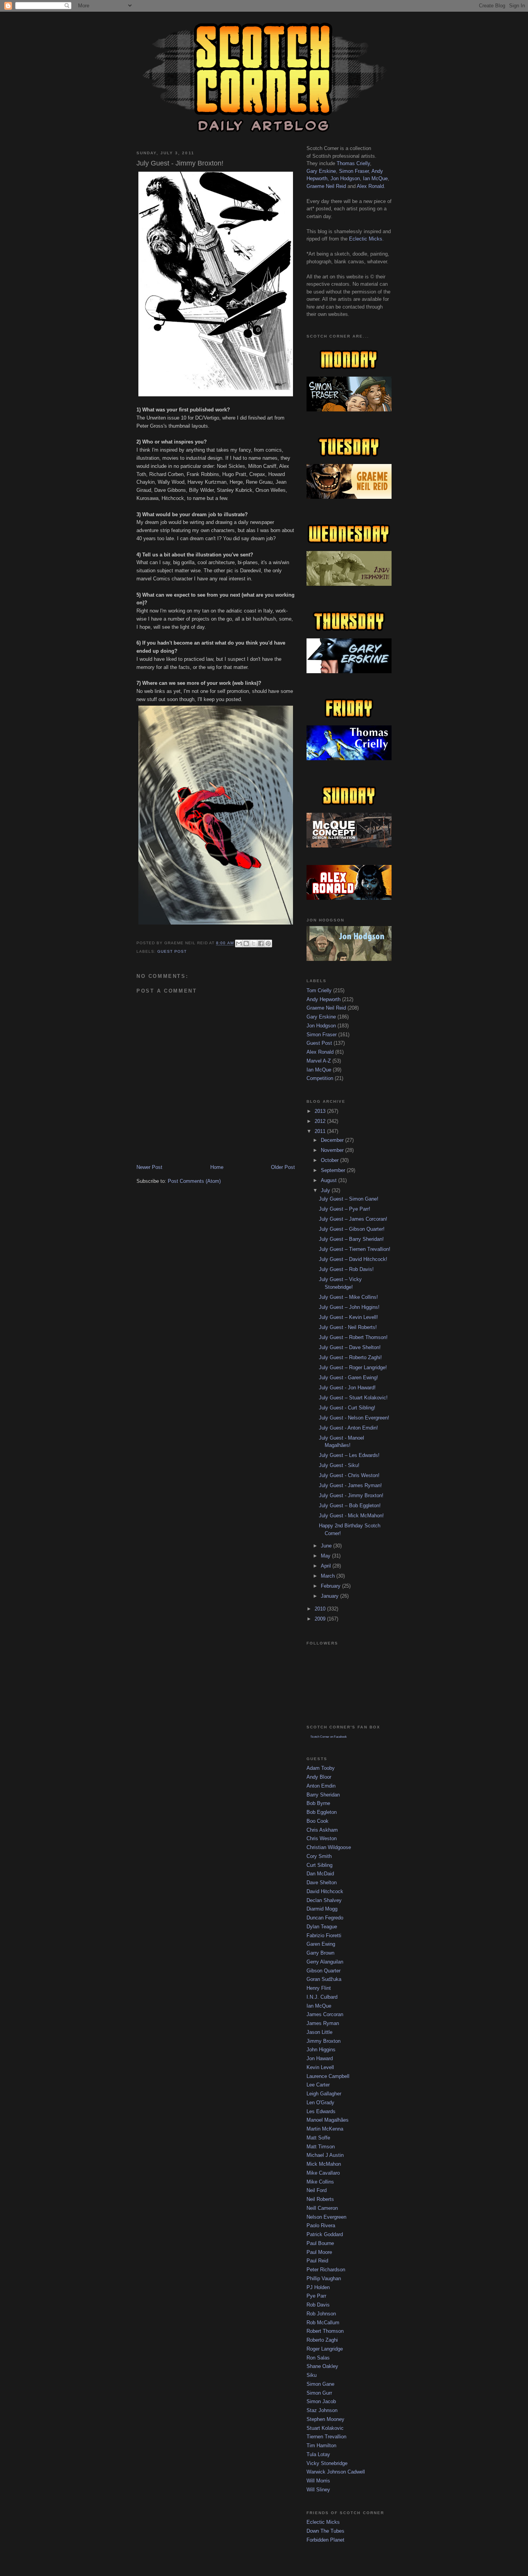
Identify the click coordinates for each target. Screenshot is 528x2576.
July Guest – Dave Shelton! (350, 1347)
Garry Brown (320, 1953)
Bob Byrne (318, 1803)
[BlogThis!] (246, 943)
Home (217, 1167)
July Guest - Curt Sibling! (347, 1408)
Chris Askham (322, 1830)
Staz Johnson (322, 2410)
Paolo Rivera (321, 2225)
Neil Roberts (320, 2199)
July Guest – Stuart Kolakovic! (353, 1398)
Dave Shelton (322, 1883)
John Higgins (321, 2050)
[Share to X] (254, 943)
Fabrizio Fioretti (324, 1935)
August (330, 1180)
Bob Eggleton (322, 1812)
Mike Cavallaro (323, 2173)
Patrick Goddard (325, 2234)
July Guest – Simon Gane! (349, 1199)
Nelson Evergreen (326, 2217)
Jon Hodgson (345, 178)
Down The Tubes (325, 2531)
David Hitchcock (325, 1891)
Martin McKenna (325, 2129)
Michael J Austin (325, 2155)
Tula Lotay (318, 2454)
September (334, 1170)
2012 (321, 1121)
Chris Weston (322, 1838)
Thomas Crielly (353, 163)
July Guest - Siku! (339, 1465)
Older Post (283, 1167)
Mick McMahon (324, 2164)
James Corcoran (325, 2014)
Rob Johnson (321, 2314)
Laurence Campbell (328, 2076)
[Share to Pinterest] (268, 943)
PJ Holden (318, 2287)
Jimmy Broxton (324, 2041)
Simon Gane (320, 2384)
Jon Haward (320, 2058)
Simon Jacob (321, 2401)
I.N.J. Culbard (322, 1997)
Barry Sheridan (323, 1795)
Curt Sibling (319, 1865)
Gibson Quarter (324, 1971)
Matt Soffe (318, 2138)
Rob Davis (318, 2305)
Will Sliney (318, 2490)
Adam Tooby (321, 1768)
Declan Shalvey (324, 1900)
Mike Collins (320, 2182)
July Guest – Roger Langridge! (353, 1367)
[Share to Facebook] (261, 943)
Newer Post (149, 1167)
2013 (321, 1111)
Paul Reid (317, 2261)
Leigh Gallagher (324, 2094)
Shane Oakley (322, 2366)
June (327, 1546)
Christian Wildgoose (329, 1847)
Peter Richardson (326, 2270)
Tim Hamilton (321, 2445)
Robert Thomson (325, 2331)
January (330, 1596)
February (331, 1586)
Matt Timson (321, 2147)
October (330, 1160)
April (327, 1566)
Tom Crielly (319, 990)
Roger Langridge (325, 2349)
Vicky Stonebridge (327, 2463)
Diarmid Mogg (322, 1909)
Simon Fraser (354, 171)
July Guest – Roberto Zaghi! (350, 1357)
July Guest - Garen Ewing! (348, 1378)
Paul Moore (319, 2252)
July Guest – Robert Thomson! (353, 1337)
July (326, 1190)
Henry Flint (319, 1988)
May (326, 1556)
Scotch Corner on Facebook (329, 1737)
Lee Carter (318, 2085)
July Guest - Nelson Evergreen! (354, 1418)
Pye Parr (316, 2296)
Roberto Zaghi (322, 2340)
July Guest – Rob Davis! (346, 1269)
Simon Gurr (319, 2393)
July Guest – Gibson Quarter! (352, 1229)
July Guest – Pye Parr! (345, 1209)
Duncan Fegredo (325, 1918)
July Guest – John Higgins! (349, 1307)
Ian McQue (375, 178)
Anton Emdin (321, 1786)
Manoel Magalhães (328, 2120)
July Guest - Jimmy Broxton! (351, 1495)
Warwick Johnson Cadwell (336, 2472)
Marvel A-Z (319, 1061)
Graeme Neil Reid (326, 186)
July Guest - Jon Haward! (347, 1388)
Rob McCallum (323, 2323)
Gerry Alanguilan (325, 1962)
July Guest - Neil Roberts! (348, 1327)
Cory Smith (319, 1856)
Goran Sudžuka (324, 1979)
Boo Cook (318, 1821)
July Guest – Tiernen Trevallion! (355, 1249)
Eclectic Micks (366, 239)
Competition (320, 1078)
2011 (321, 1131)
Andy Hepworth (324, 999)
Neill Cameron (322, 2208)
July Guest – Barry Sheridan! (351, 1239)
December (333, 1140)
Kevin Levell (320, 2067)
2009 (321, 1619)
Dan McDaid (320, 1874)
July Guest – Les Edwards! (349, 1455)
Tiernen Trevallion (326, 2437)
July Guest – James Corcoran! (353, 1219)
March (329, 1576)
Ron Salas (318, 2358)
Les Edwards (321, 2111)
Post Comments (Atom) (194, 1181)
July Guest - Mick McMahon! (351, 1516)
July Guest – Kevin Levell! (348, 1317)
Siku (312, 2375)
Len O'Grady (320, 2103)
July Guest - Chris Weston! (349, 1475)
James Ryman (323, 2023)
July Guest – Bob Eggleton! (350, 1506)
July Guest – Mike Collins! (348, 1297)
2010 (321, 1609)
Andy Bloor (319, 1777)
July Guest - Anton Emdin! (348, 1428)
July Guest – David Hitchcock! (353, 1259)
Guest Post (172, 951)
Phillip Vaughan (324, 2278)
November (333, 1150)
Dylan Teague (322, 1927)
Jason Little (319, 2032)
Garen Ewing (321, 1944)
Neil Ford (317, 2190)
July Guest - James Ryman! (350, 1485)
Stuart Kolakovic (325, 2428)
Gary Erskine (321, 171)
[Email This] (239, 943)
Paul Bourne (320, 2243)
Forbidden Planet (325, 2540)
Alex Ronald (370, 186)
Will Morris (318, 2481)
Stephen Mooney (325, 2419)
